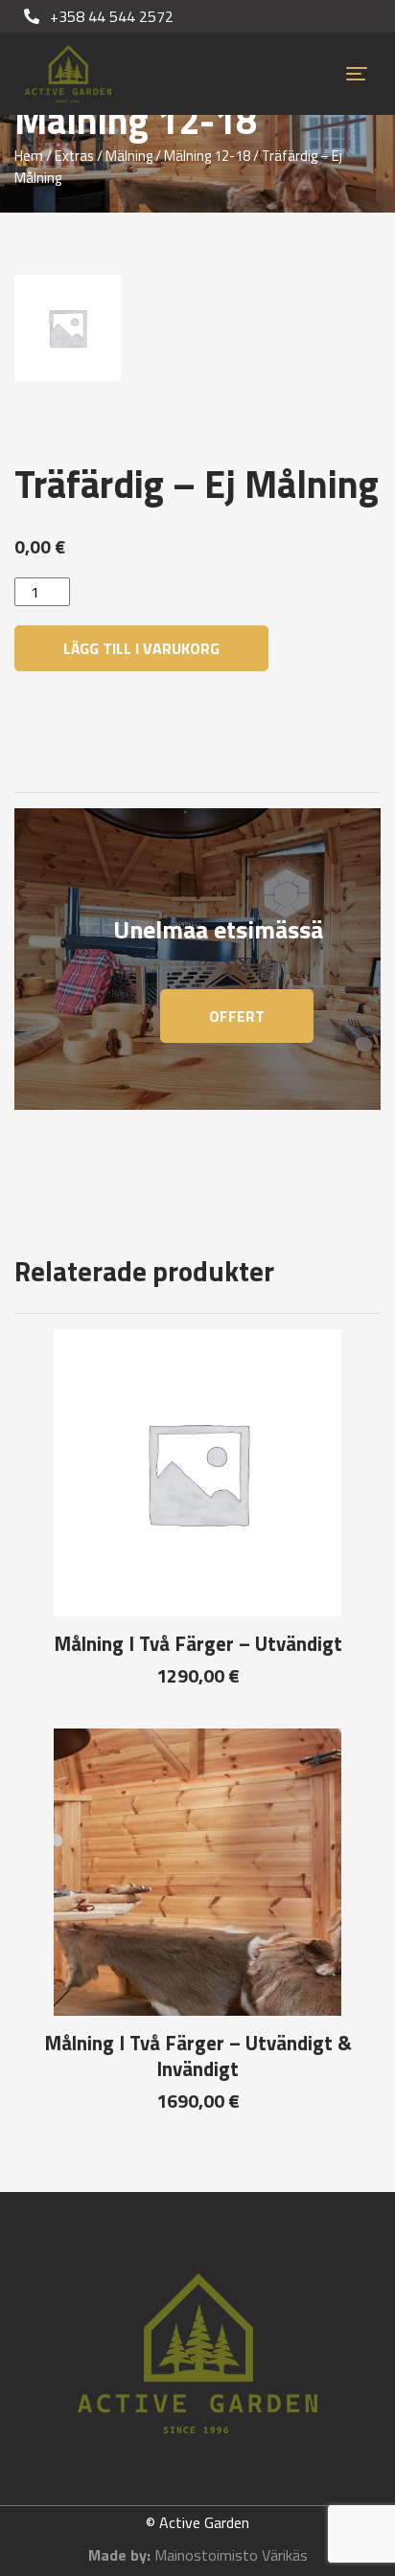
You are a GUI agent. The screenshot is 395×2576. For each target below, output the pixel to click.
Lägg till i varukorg (141, 648)
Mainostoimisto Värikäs (231, 2555)
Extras (74, 156)
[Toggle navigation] (357, 74)
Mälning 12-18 (207, 156)
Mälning (129, 156)
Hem (29, 156)
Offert (237, 1016)
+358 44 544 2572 (110, 16)
